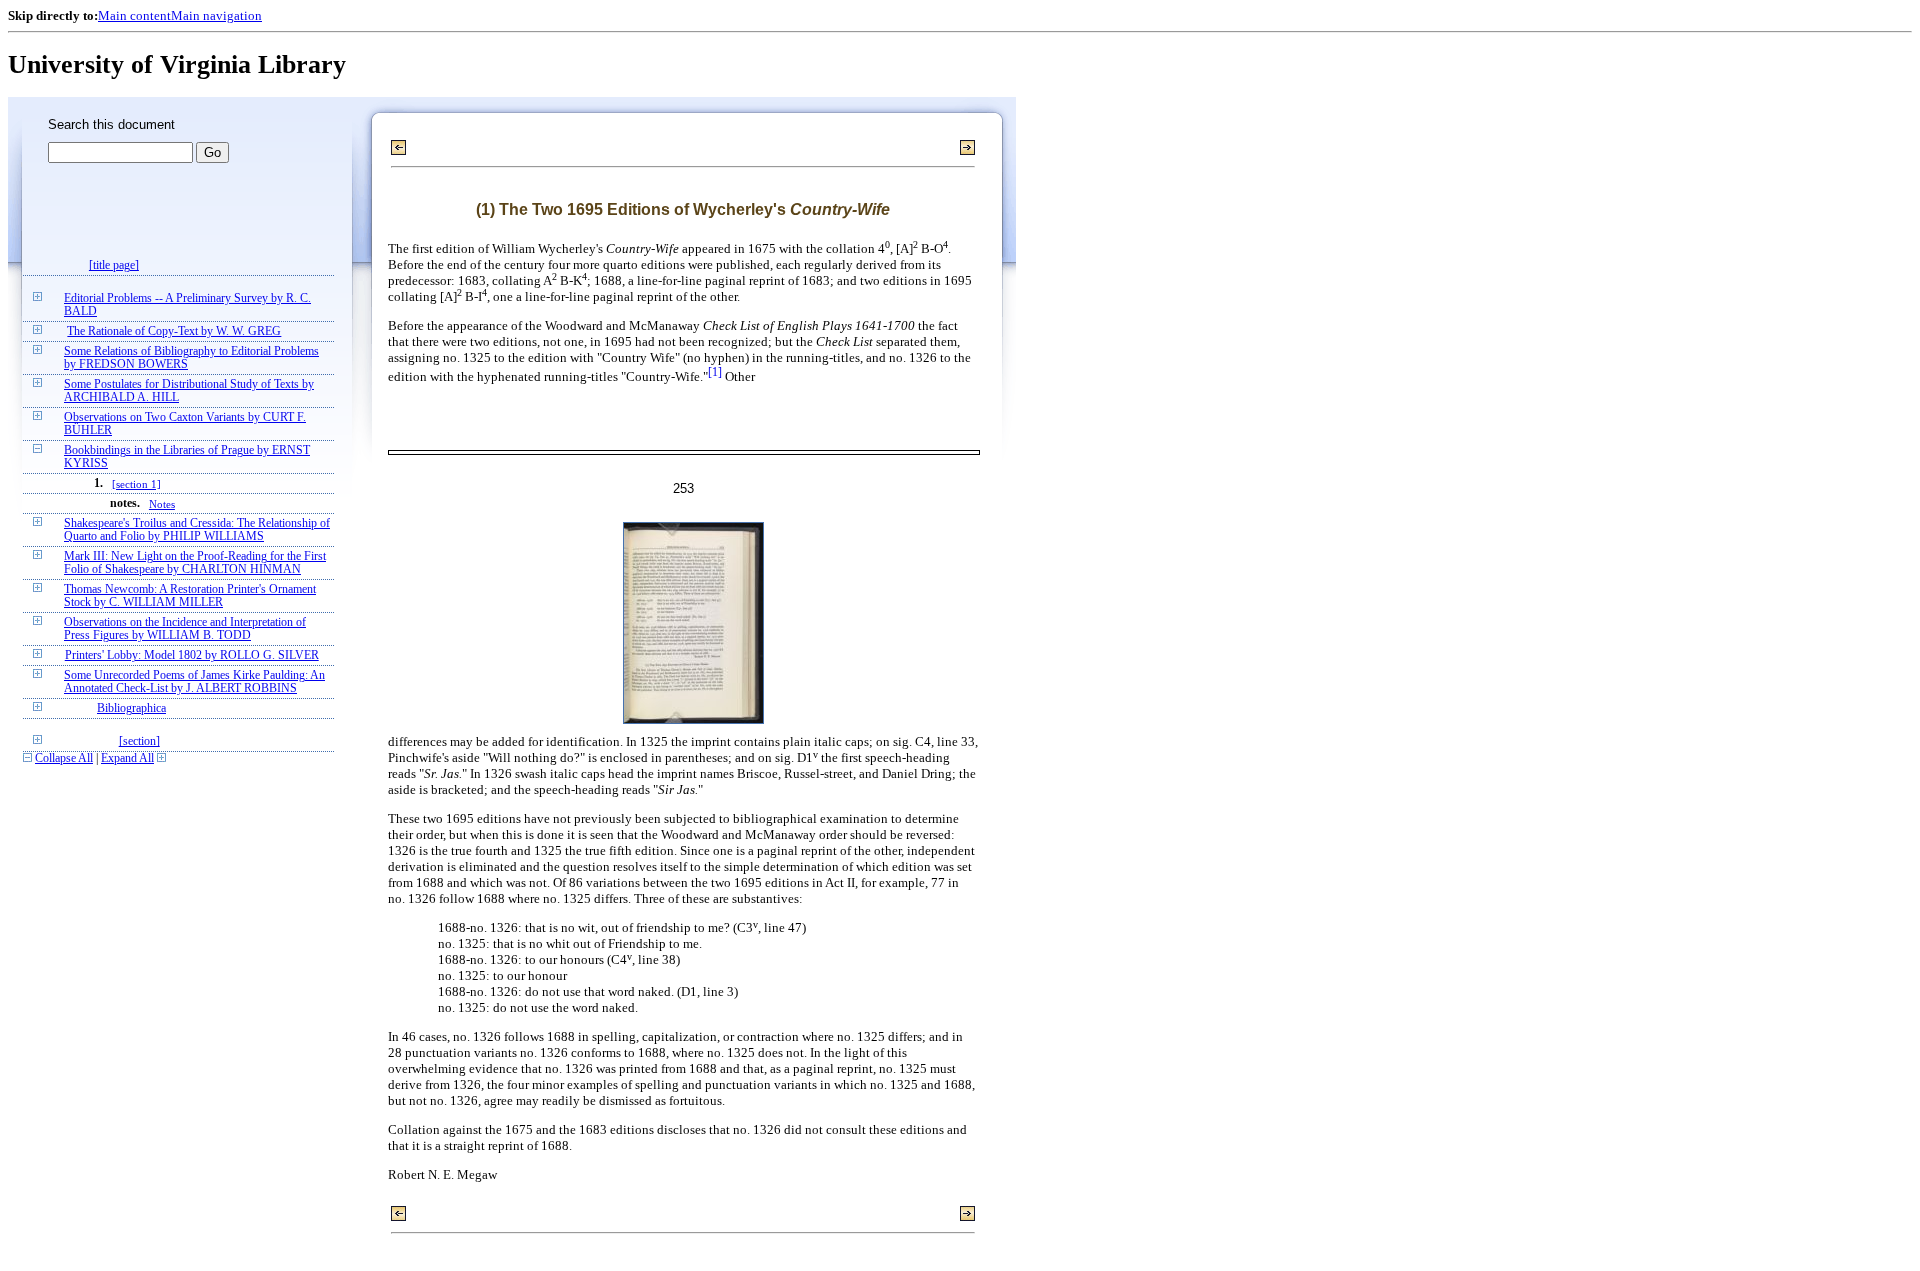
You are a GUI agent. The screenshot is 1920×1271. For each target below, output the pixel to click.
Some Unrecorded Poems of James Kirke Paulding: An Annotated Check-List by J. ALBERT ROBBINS (194, 682)
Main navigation (216, 15)
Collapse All (64, 758)
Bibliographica (131, 708)
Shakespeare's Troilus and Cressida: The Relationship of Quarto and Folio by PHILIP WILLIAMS (197, 530)
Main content (134, 15)
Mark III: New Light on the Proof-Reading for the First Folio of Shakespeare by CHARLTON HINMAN (195, 563)
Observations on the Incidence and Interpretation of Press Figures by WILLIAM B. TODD (185, 629)
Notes (162, 504)
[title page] (114, 265)
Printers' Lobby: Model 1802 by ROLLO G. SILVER (192, 655)
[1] (715, 372)
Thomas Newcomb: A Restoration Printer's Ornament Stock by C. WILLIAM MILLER (190, 596)
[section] (139, 741)
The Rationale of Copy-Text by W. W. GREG (174, 331)
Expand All (127, 758)
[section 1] (136, 484)
